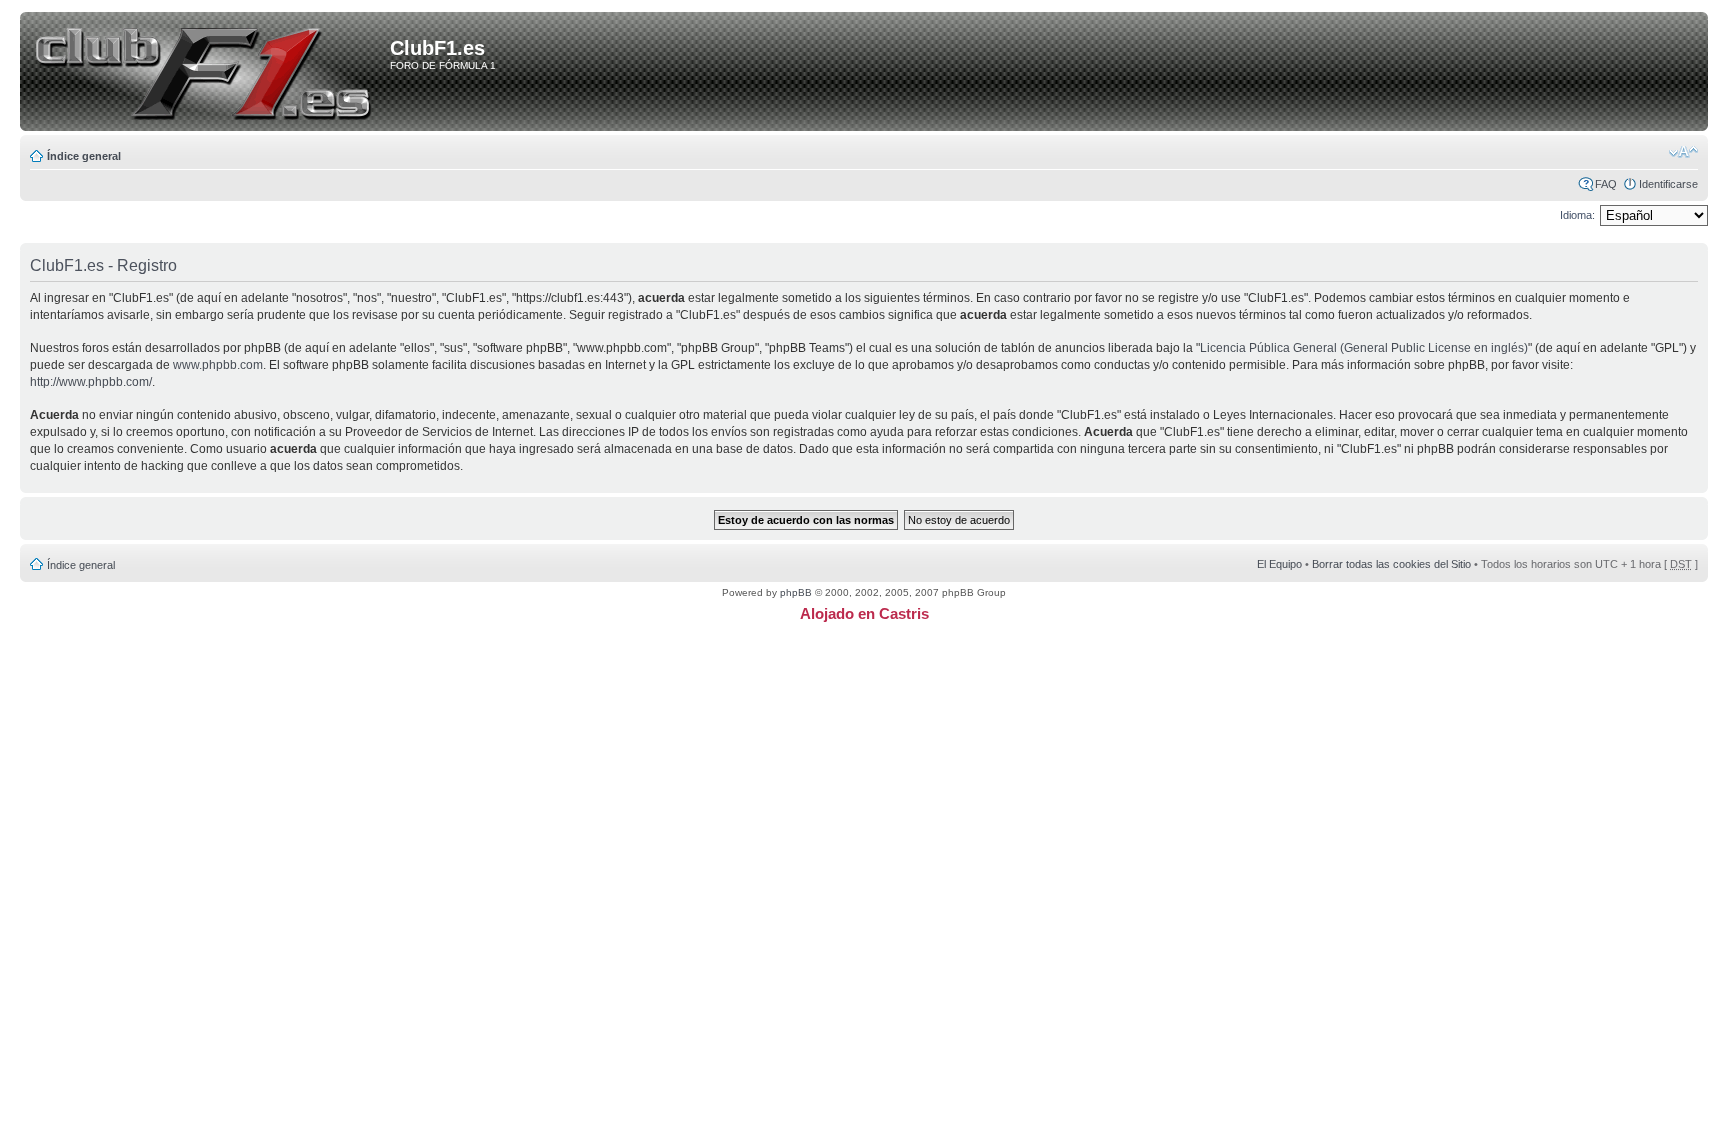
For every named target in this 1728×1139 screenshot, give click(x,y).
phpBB (796, 592)
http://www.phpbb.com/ (91, 382)
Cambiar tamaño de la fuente (1683, 152)
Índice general (84, 156)
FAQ (1606, 184)
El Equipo (1279, 564)
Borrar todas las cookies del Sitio (1391, 564)
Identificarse (1668, 184)
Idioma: (1577, 215)
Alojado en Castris (864, 613)
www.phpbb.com (218, 365)
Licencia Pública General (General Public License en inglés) (1364, 348)
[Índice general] (208, 73)
